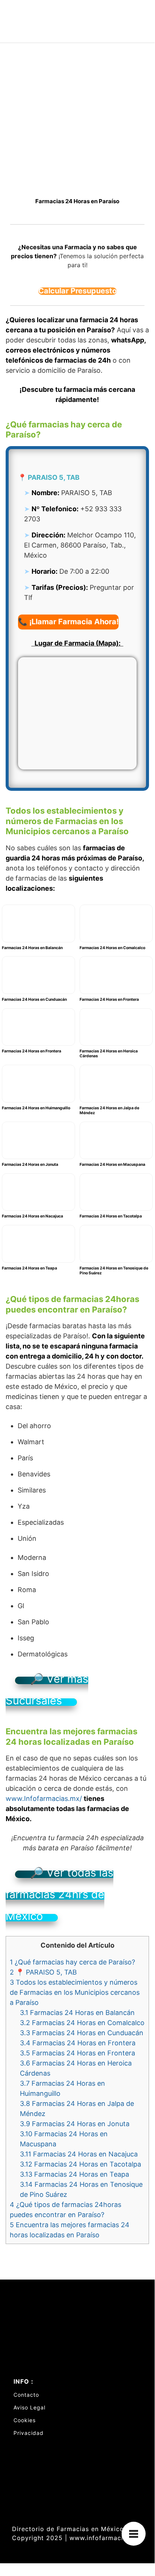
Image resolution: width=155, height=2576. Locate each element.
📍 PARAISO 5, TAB (43, 1972)
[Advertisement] (77, 124)
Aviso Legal (29, 2407)
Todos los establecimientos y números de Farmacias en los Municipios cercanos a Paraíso (75, 1992)
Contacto (26, 2395)
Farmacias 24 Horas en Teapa (74, 2174)
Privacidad (29, 2433)
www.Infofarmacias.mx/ (44, 1798)
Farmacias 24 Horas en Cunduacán (82, 2033)
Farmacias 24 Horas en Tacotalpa (81, 2164)
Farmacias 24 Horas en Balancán (77, 2013)
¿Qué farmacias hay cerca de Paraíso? (72, 1962)
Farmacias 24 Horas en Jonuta (75, 2124)
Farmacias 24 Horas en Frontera (78, 2043)
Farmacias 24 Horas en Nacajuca (79, 2154)
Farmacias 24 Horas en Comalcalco (82, 2023)
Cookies (25, 2420)
